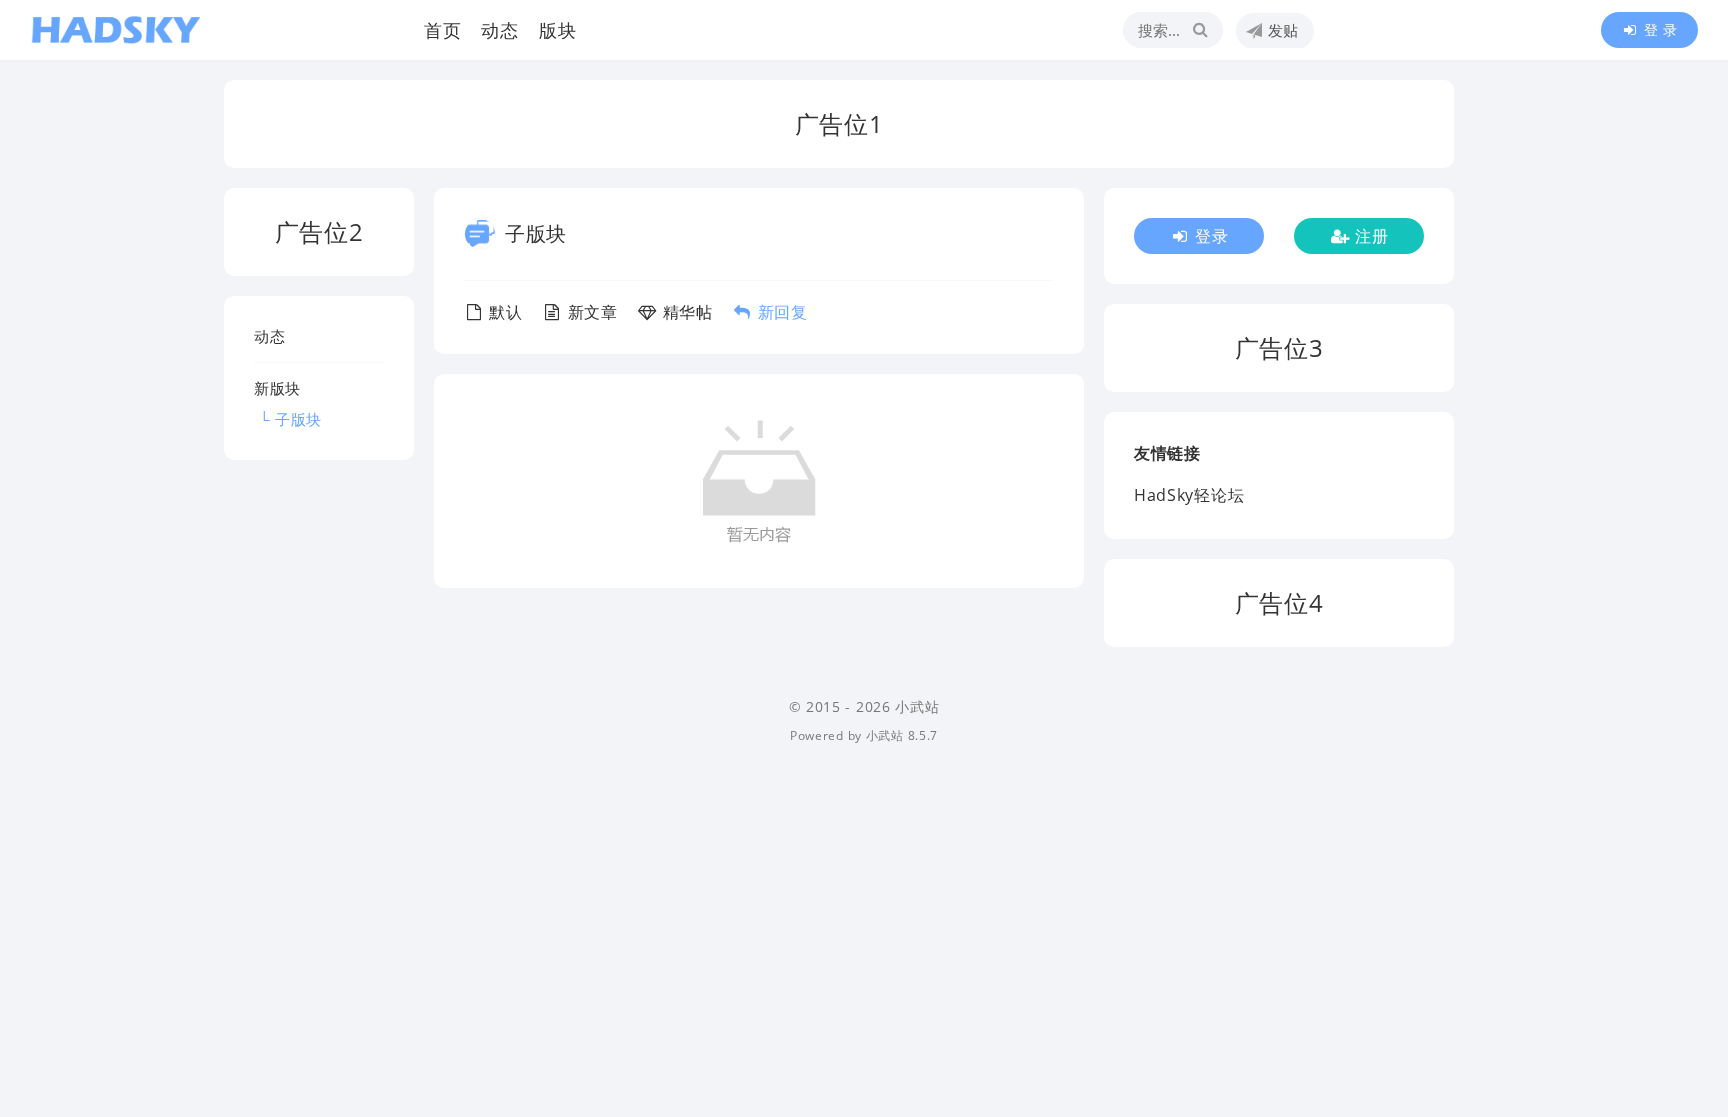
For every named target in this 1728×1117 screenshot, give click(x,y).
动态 (499, 30)
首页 (442, 30)
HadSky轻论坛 (1189, 495)
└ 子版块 (288, 419)
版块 (557, 30)
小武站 (885, 735)
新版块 (277, 388)
